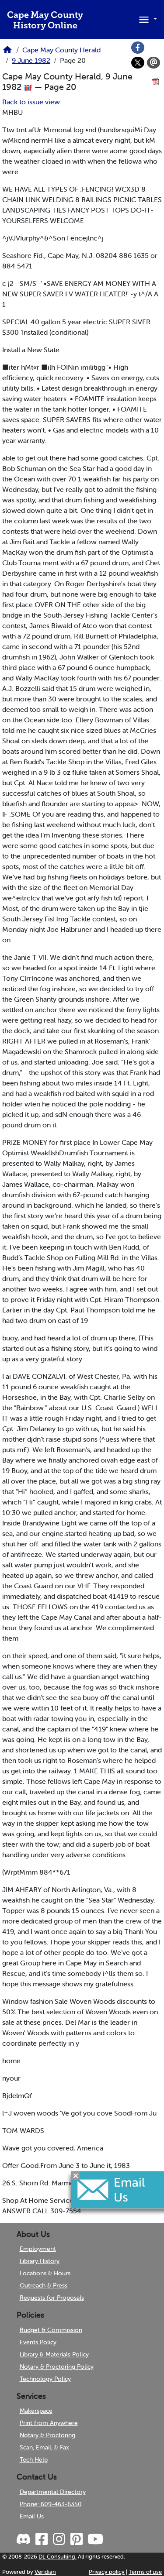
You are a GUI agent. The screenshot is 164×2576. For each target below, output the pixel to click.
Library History (40, 2261)
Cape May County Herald (61, 50)
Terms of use (145, 2572)
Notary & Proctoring (47, 2435)
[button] (147, 19)
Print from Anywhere (49, 2423)
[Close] (76, 2175)
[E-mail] (154, 63)
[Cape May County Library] (7, 52)
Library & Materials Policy (54, 2354)
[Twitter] (138, 63)
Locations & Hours (45, 2273)
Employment (38, 2249)
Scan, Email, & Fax (44, 2447)
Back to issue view (31, 102)
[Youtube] (94, 2539)
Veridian (45, 2572)
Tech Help (34, 2459)
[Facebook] (138, 48)
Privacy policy (107, 2572)
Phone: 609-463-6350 (51, 2504)
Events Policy (38, 2342)
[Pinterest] (76, 2539)
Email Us (32, 2516)
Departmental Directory (53, 2492)
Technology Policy (45, 2379)
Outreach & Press (44, 2285)
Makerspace (36, 2411)
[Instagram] (58, 2539)
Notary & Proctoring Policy (57, 2366)
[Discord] (24, 2539)
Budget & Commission (51, 2330)
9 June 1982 (31, 60)
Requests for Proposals (52, 2298)
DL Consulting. (58, 2557)
